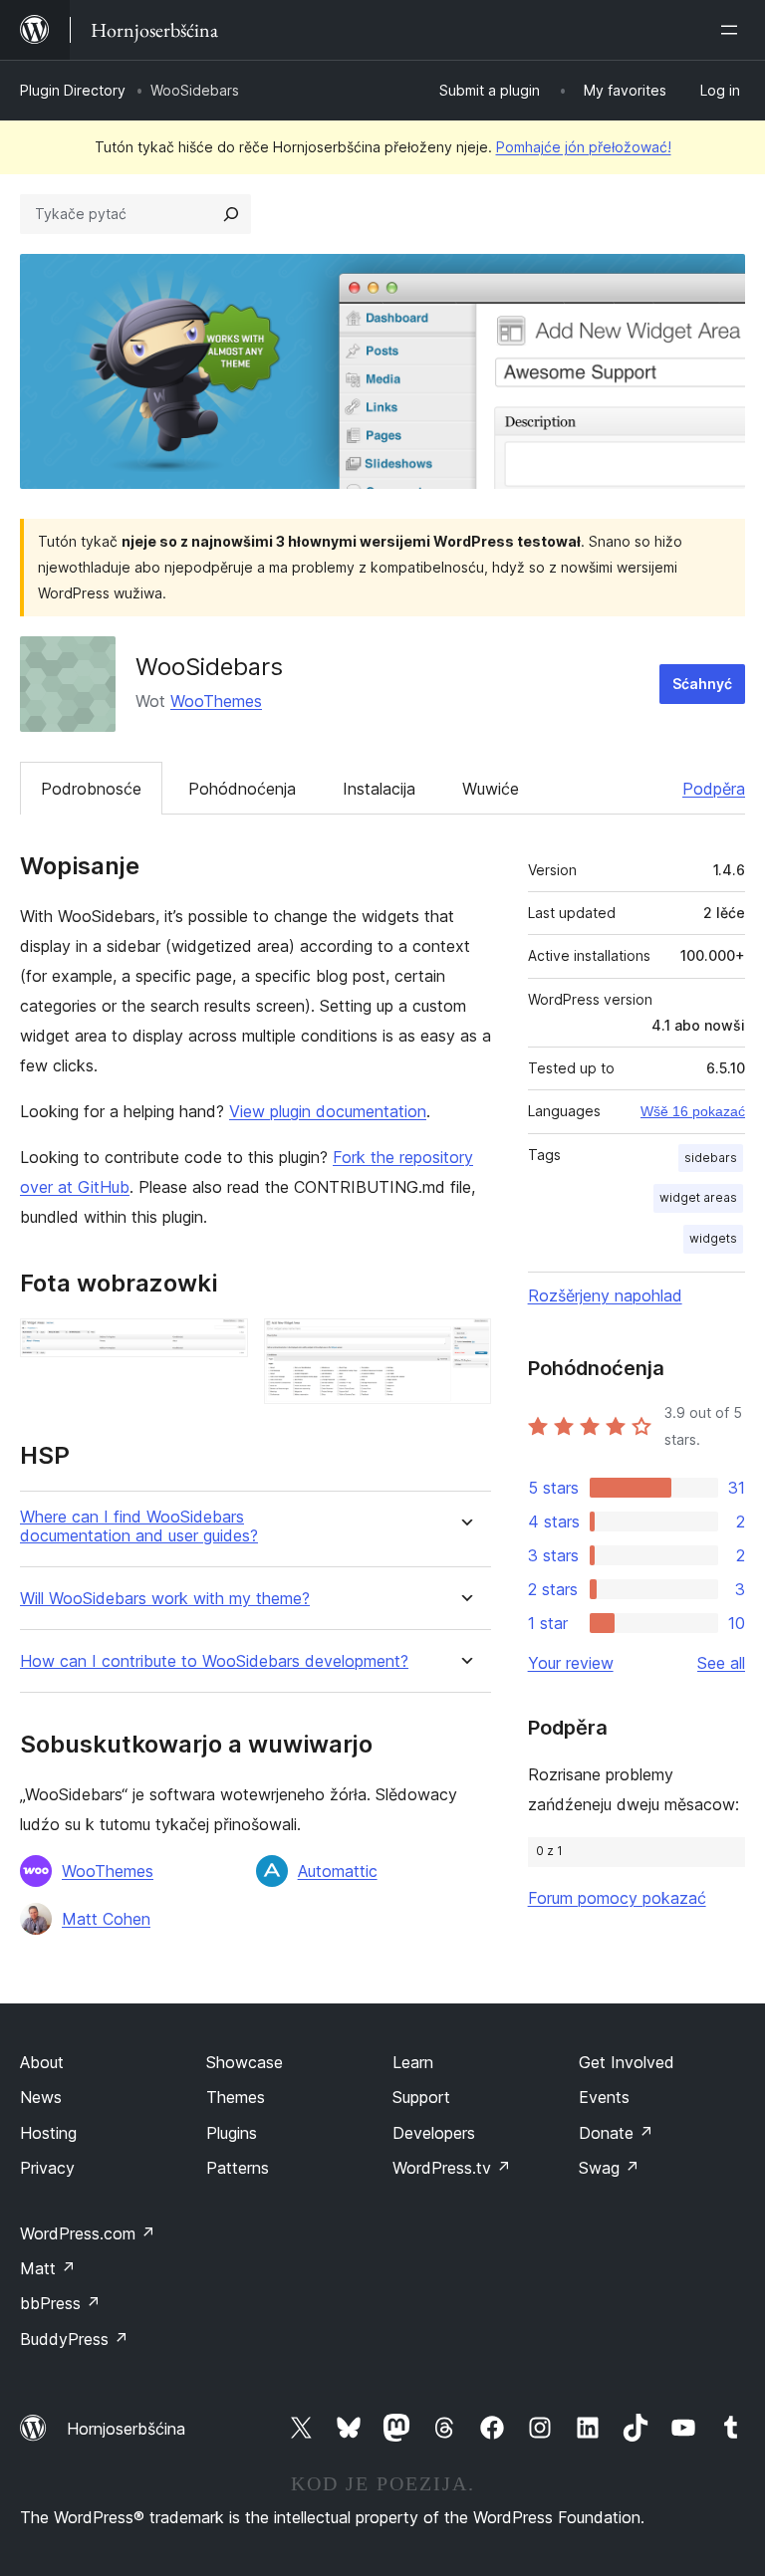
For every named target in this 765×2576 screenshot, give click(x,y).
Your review (571, 1663)
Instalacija (379, 789)
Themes (236, 2097)
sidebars (711, 1158)
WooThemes (216, 701)
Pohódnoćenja (242, 789)
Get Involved (627, 2062)
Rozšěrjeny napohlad (605, 1295)
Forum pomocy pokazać (617, 1898)
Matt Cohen (106, 1919)
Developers (434, 2133)
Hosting (48, 2133)
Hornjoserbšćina (126, 2429)
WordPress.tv (452, 2168)
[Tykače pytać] (231, 214)
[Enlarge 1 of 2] (221, 1345)
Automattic (338, 1871)
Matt (48, 2268)
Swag (609, 2168)
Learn (413, 2062)
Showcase (245, 2062)
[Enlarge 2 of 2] (464, 1345)
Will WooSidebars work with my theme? (165, 1599)
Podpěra (714, 789)
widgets (713, 1238)
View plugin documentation (328, 1111)
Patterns (238, 2168)
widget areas (698, 1197)
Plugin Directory (73, 90)
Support (421, 2097)
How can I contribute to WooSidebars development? (214, 1661)
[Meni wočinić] (733, 30)
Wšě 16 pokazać (693, 1111)
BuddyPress (74, 2339)
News (41, 2097)
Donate (616, 2133)
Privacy (47, 2168)
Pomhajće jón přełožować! (584, 147)
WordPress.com (88, 2233)
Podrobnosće (91, 789)
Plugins (232, 2133)
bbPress (60, 2303)
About (42, 2062)
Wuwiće (491, 789)
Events (604, 2097)
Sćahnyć (702, 684)
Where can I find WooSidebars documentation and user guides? (139, 1526)
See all (721, 1663)
